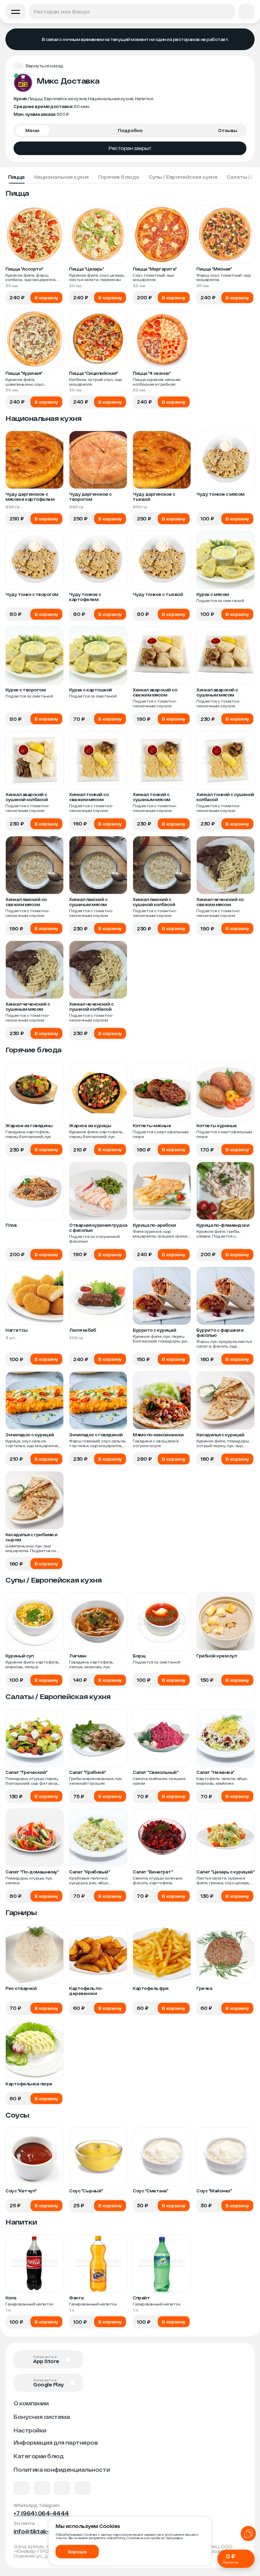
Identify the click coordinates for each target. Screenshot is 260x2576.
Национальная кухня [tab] (61, 177)
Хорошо (77, 2552)
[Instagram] (83, 2488)
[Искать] (228, 12)
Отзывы (228, 130)
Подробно (130, 130)
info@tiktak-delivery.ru (46, 2531)
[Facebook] (42, 2488)
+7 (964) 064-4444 (41, 2513)
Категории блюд (38, 2456)
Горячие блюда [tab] (119, 177)
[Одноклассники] (62, 2488)
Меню (32, 130)
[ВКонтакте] (22, 2488)
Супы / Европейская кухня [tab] (183, 177)
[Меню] (16, 12)
